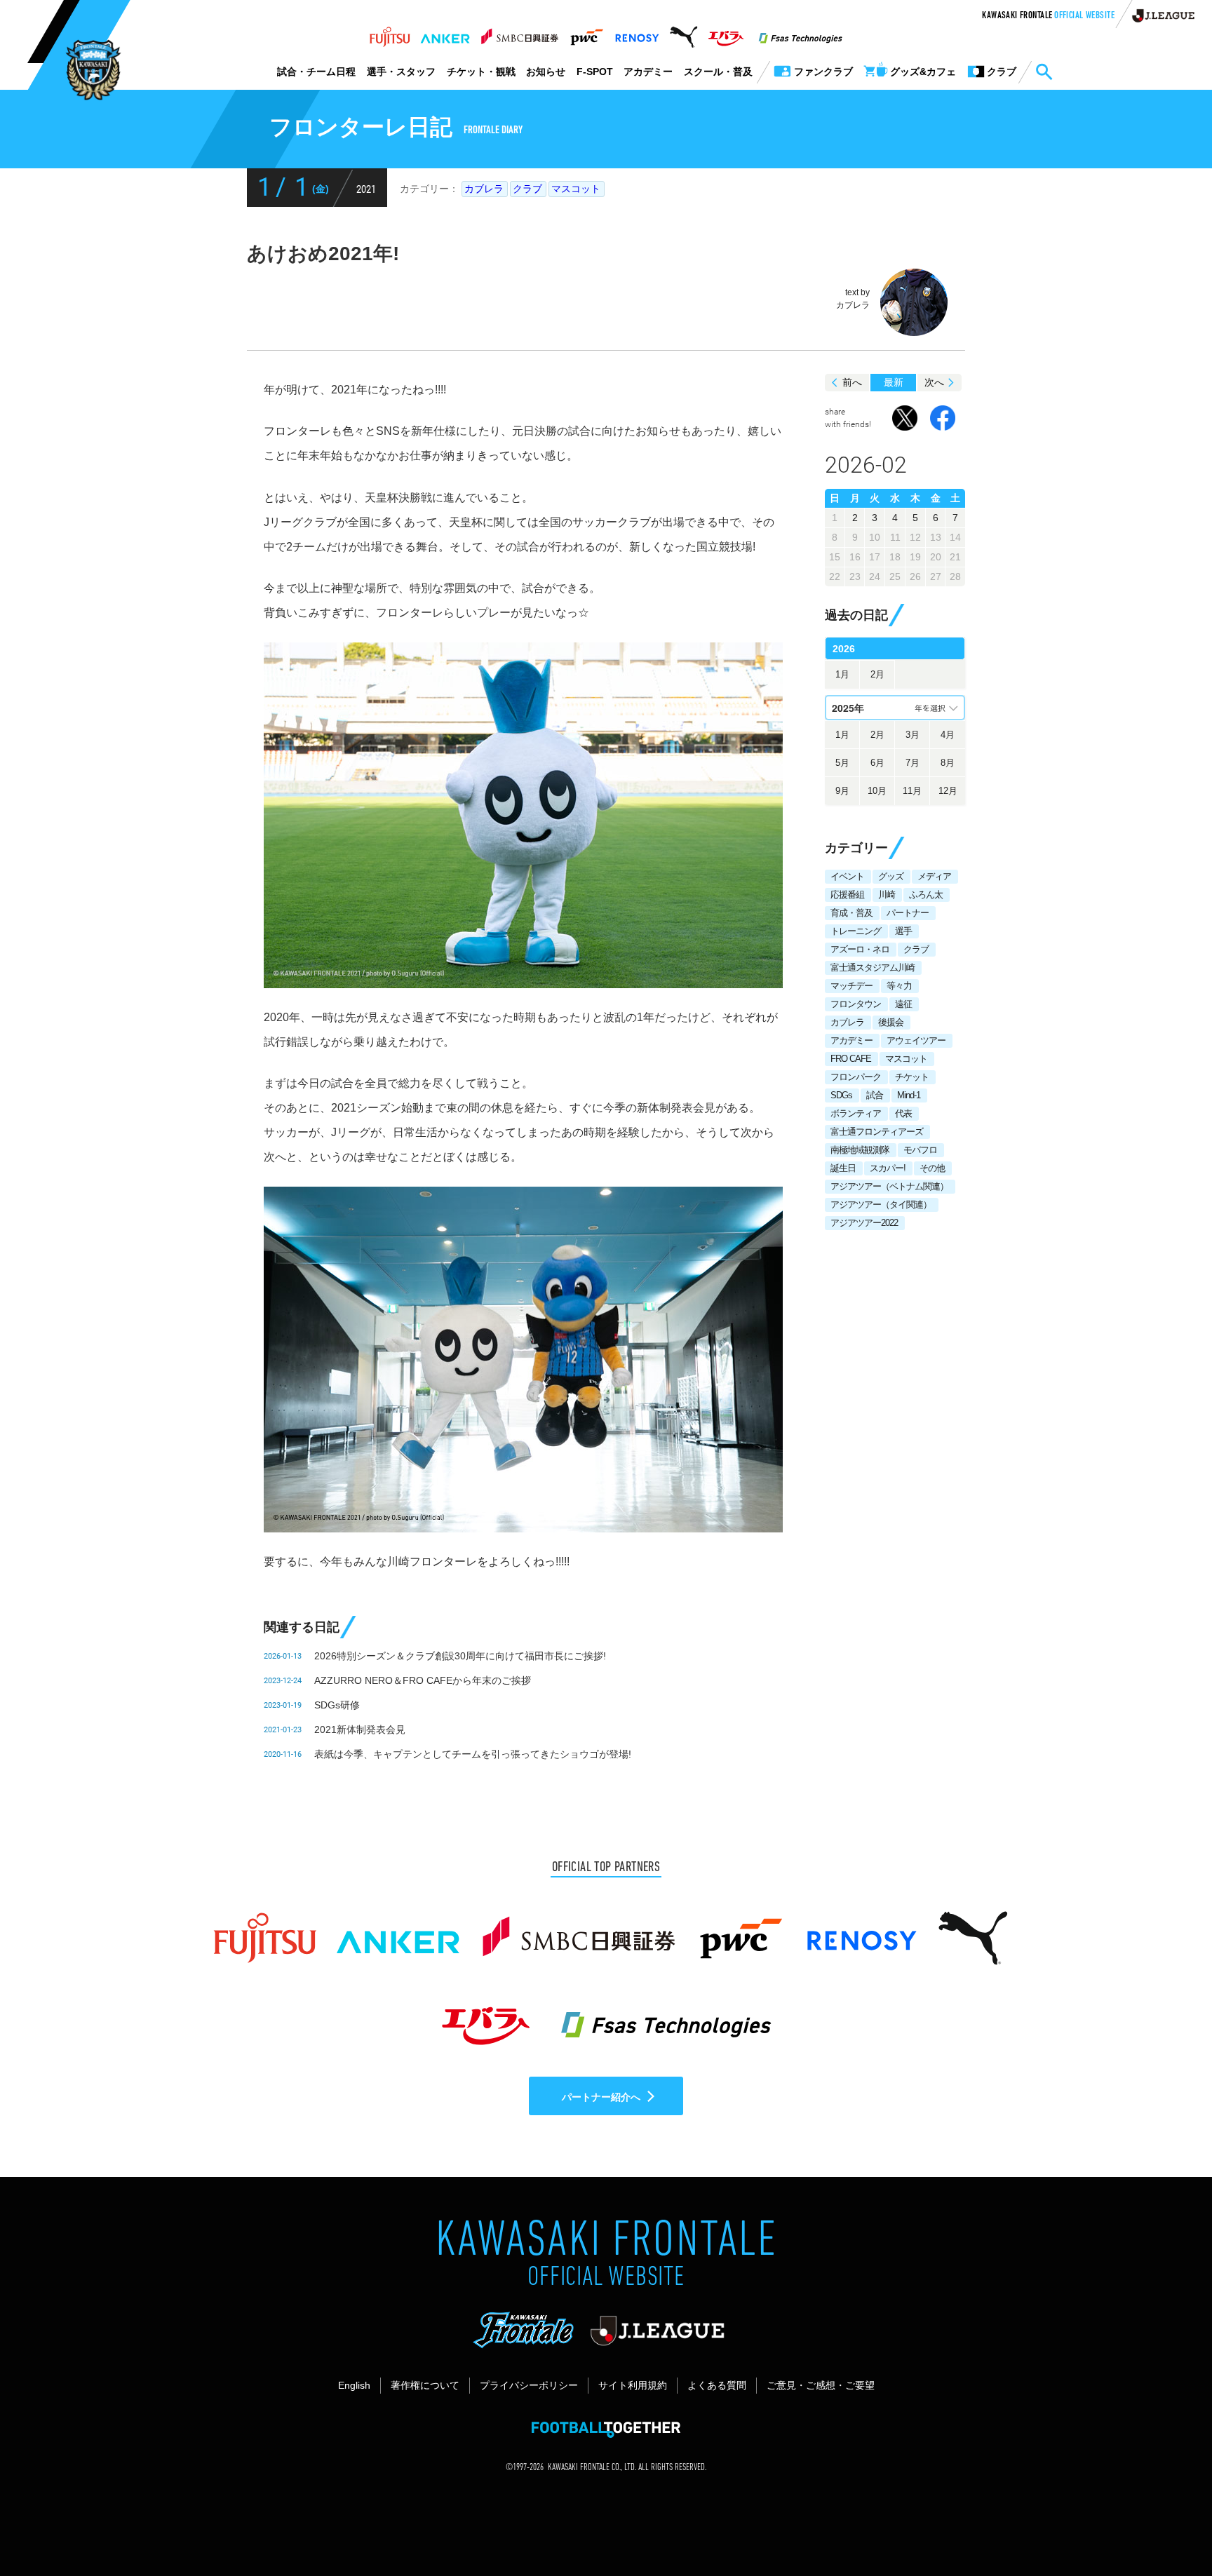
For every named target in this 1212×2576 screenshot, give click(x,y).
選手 (903, 931)
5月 (842, 763)
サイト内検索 (1044, 72)
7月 (913, 763)
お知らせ (546, 72)
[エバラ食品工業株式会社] (726, 33)
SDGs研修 (337, 1705)
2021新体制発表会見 (360, 1729)
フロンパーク (856, 1077)
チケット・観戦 (481, 72)
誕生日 (843, 1168)
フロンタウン (856, 1004)
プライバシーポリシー (529, 2385)
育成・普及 (851, 913)
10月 (877, 791)
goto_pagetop (1167, 2526)
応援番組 (847, 895)
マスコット (576, 189)
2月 (877, 674)
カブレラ (484, 189)
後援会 (891, 1022)
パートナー (908, 913)
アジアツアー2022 (864, 1223)
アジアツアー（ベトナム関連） (889, 1186)
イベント (847, 876)
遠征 (903, 1004)
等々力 (899, 986)
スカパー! (888, 1168)
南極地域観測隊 (860, 1150)
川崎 (887, 895)
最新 (894, 382)
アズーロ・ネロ (860, 949)
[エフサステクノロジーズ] (800, 33)
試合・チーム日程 (316, 72)
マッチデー (851, 986)
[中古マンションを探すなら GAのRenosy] (637, 33)
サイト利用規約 (633, 2385)
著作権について (425, 2385)
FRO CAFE (851, 1059)
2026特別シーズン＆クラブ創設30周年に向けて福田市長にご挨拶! (460, 1656)
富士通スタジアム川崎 (873, 967)
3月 (913, 735)
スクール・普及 (718, 72)
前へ (852, 382)
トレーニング (856, 931)
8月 (948, 763)
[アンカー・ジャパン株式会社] (445, 33)
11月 (912, 791)
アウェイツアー (916, 1040)
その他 (932, 1168)
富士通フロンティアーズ (877, 1132)
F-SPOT (595, 72)
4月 (948, 735)
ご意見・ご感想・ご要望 (821, 2385)
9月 (842, 791)
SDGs (841, 1095)
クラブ (527, 189)
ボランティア (856, 1113)
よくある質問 (717, 2385)
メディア (934, 876)
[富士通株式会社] (390, 33)
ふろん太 (926, 895)
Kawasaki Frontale (1048, 16)
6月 (877, 763)
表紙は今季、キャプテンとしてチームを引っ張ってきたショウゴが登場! (473, 1754)
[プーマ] (684, 33)
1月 (842, 674)
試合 (875, 1095)
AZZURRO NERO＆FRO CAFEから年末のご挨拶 (423, 1680)
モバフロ (920, 1150)
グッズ (891, 876)
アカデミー (648, 72)
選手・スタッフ (401, 72)
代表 (903, 1113)
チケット (912, 1077)
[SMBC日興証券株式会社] (519, 33)
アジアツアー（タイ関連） (881, 1205)
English (354, 2385)
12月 (948, 791)
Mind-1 (909, 1095)
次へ (934, 382)
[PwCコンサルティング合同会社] (586, 33)
